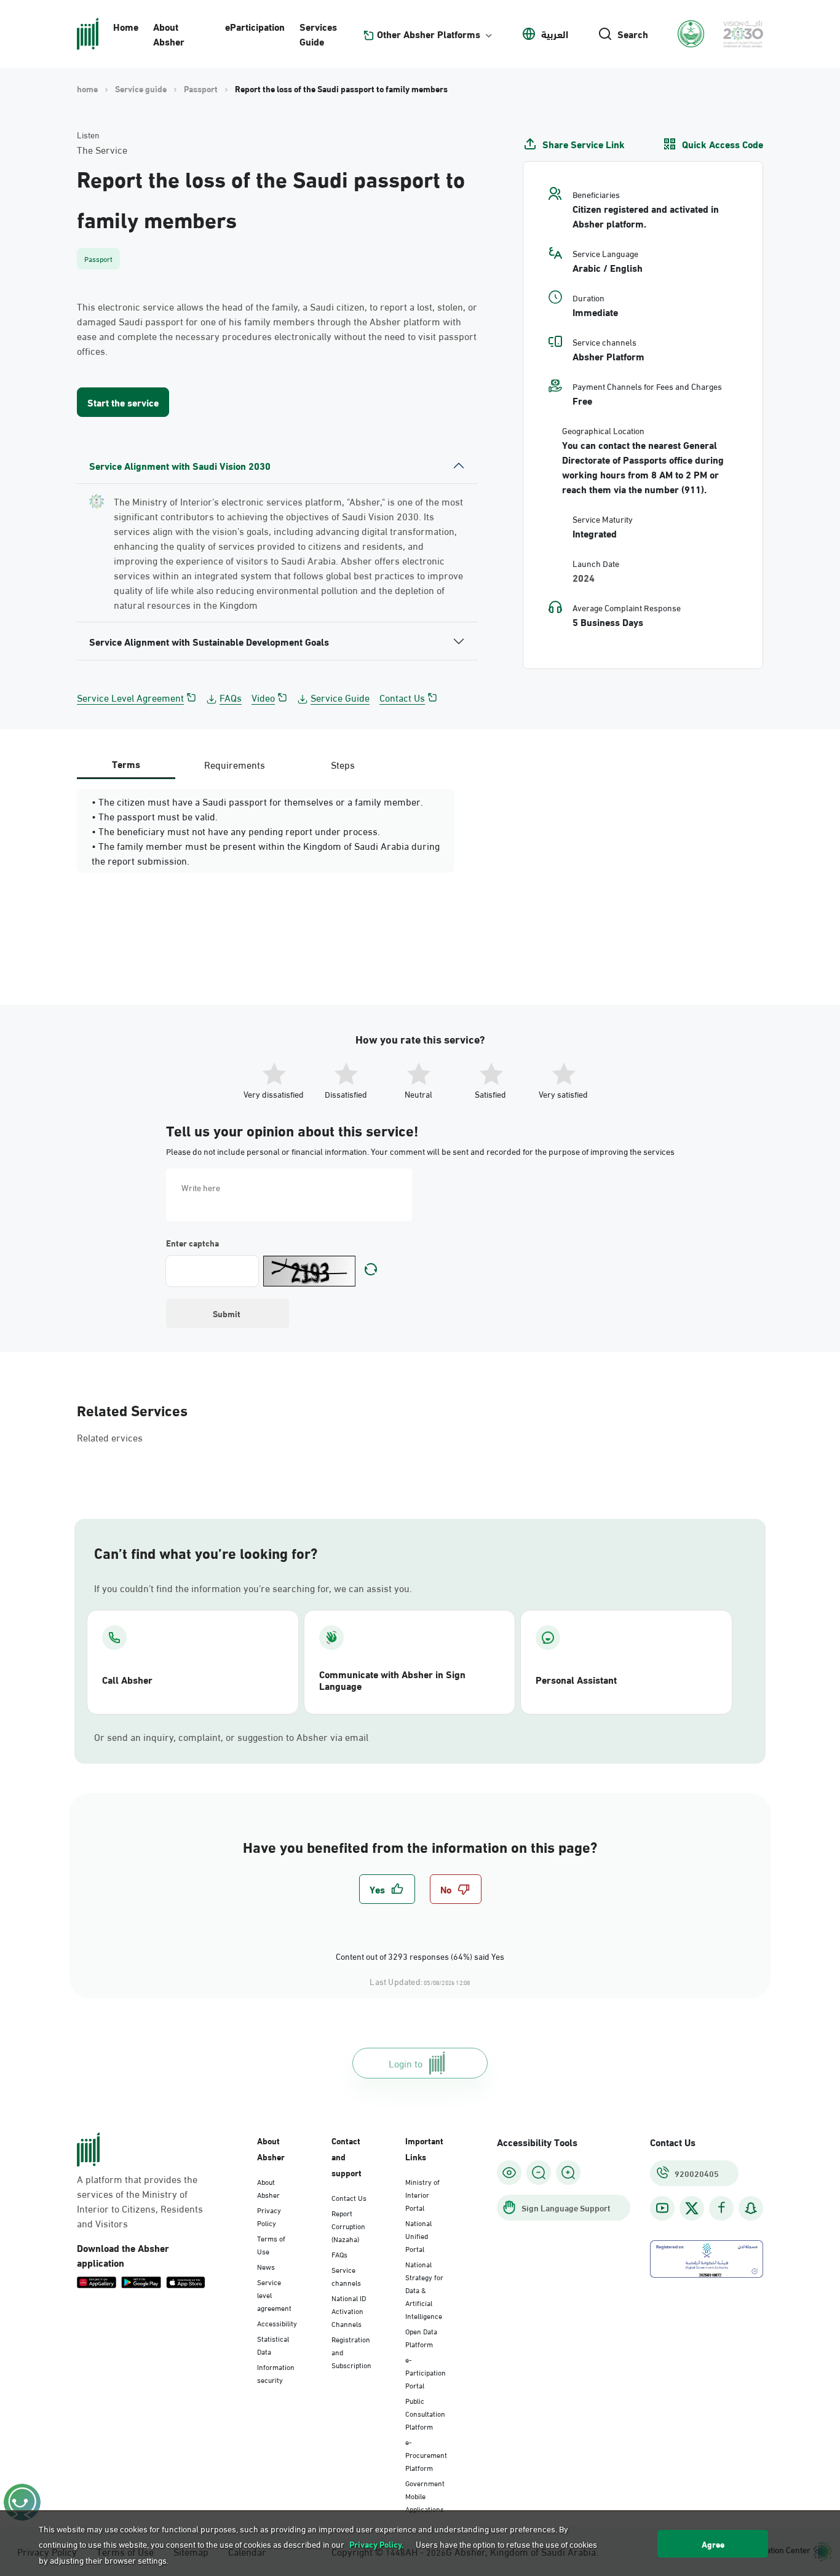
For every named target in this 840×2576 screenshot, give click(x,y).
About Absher (169, 34)
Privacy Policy (269, 2216)
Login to (406, 2063)
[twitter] (692, 2208)
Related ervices (110, 1437)
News (266, 2266)
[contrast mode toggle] (509, 2173)
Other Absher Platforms (429, 34)
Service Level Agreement (130, 697)
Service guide (141, 89)
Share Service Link (584, 144)
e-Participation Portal (426, 2372)
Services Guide (318, 34)
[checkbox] (387, 1889)
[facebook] (721, 2208)
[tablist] (234, 764)
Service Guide (340, 697)
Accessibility (277, 2323)
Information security (276, 2373)
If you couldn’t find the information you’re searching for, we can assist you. (253, 1588)
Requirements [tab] (235, 764)
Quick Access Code (723, 144)
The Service (102, 149)
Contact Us (402, 697)
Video (263, 697)
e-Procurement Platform (426, 2454)
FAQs (231, 697)
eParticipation (255, 26)
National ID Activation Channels (349, 2310)
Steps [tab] (343, 764)
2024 (584, 577)
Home (126, 26)
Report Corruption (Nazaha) (348, 2225)
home (87, 89)
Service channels (346, 2276)
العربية (555, 34)
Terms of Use (271, 2244)
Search (633, 34)
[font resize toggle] (539, 2173)
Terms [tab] (126, 763)
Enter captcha (192, 1243)
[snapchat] (751, 2208)
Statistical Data (273, 2344)
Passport (201, 89)
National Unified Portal (418, 2235)
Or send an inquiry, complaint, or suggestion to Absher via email (231, 1737)
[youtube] (662, 2208)
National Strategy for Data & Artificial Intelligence (424, 2289)
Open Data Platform (421, 2337)
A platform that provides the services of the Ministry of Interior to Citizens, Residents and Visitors (140, 2201)
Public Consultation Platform (425, 2413)
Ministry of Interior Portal (422, 2194)
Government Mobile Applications (425, 2495)
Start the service (123, 402)
